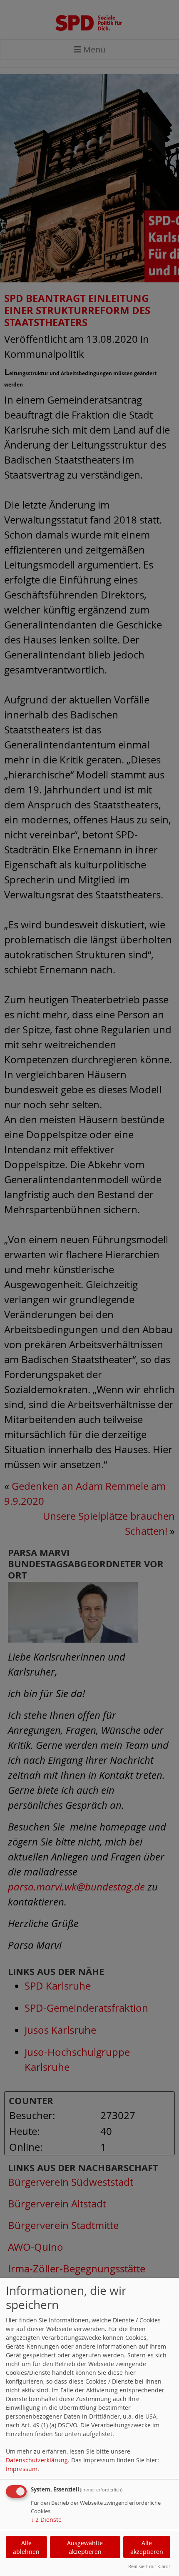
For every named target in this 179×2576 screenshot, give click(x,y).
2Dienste (46, 2520)
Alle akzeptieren (147, 2547)
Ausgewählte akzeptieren (85, 2547)
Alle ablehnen (26, 2547)
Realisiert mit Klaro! (149, 2566)
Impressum (22, 2469)
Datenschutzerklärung (37, 2460)
